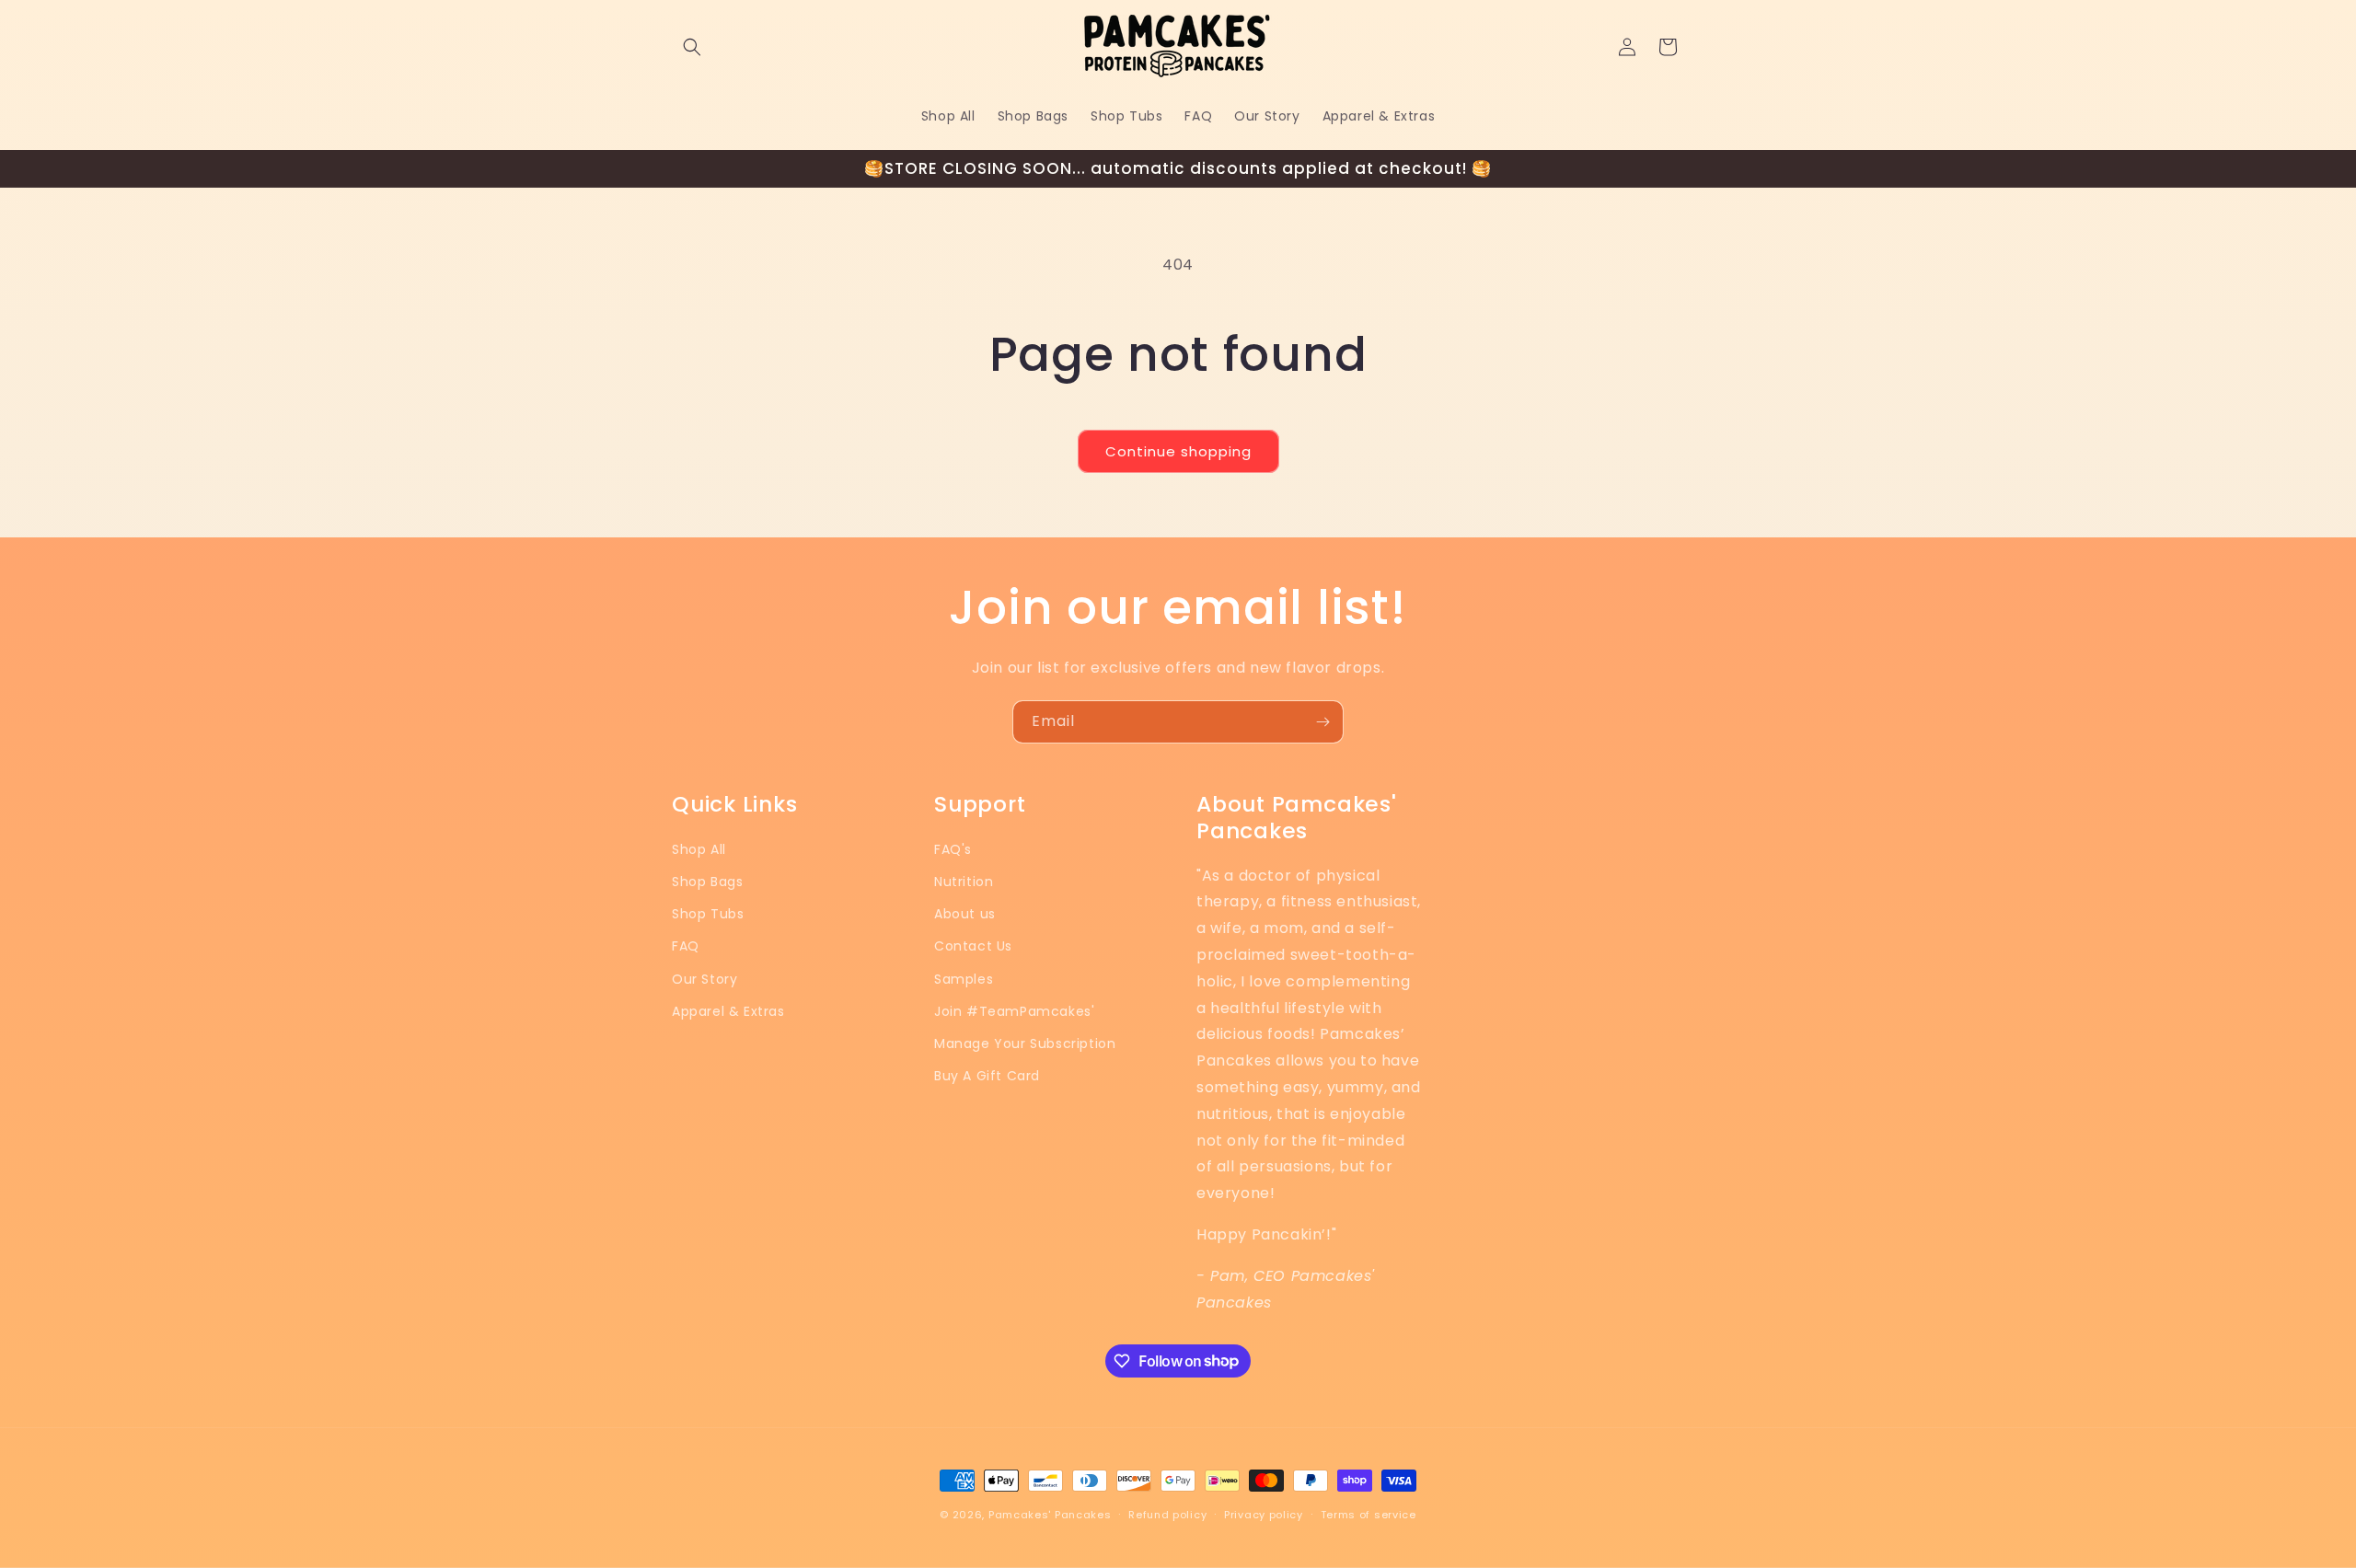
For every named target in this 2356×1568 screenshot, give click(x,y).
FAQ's (953, 849)
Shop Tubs (708, 914)
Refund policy (1167, 1514)
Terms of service (1369, 1514)
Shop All (699, 849)
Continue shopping (1178, 451)
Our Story (704, 979)
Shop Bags (707, 882)
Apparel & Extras (728, 1011)
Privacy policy (1264, 1514)
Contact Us (973, 947)
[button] (692, 47)
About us (965, 914)
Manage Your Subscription (1025, 1043)
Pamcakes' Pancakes (1050, 1515)
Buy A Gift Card (987, 1076)
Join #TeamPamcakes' (1014, 1011)
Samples (964, 979)
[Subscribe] (1322, 722)
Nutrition (964, 882)
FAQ (686, 947)
